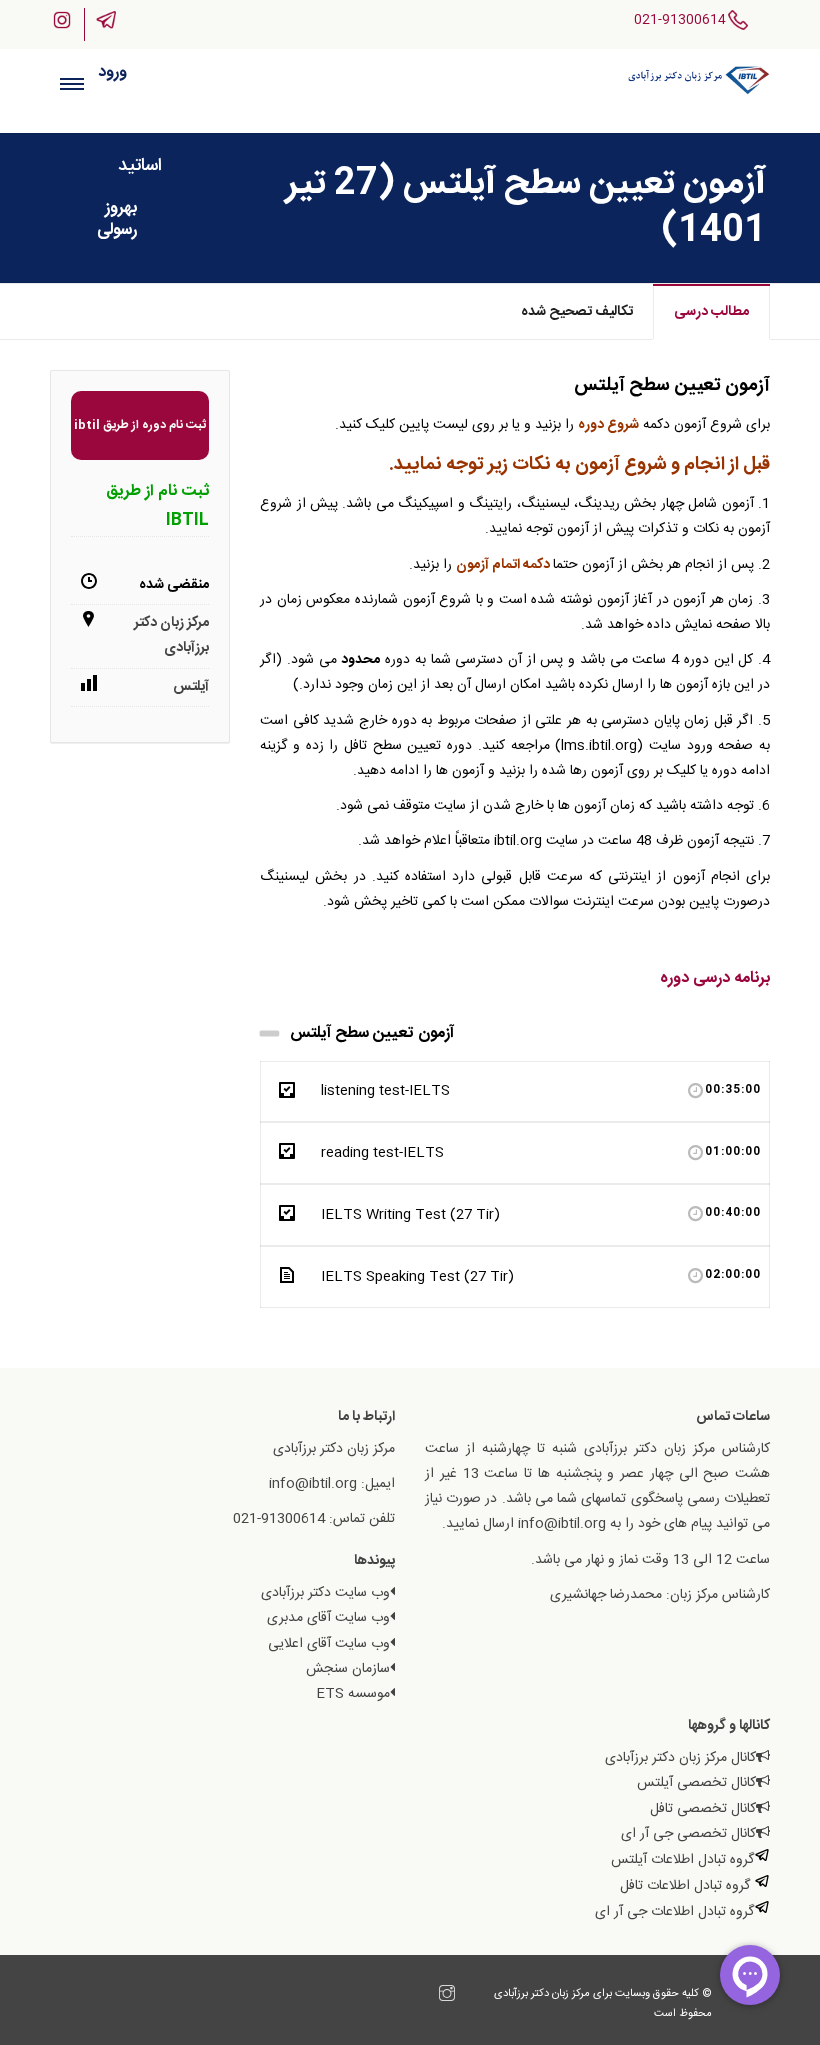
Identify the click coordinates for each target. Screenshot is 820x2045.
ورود (112, 72)
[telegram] (427, 1996)
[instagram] (447, 1996)
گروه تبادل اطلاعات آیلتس (682, 1860)
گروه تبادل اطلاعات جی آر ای (674, 1912)
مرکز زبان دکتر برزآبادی (171, 635)
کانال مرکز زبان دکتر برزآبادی (680, 1758)
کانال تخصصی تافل (703, 1809)
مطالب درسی (711, 312)
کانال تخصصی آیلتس (696, 1783)
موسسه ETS (353, 1694)
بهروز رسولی (117, 219)
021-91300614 (680, 20)
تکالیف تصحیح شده (577, 312)
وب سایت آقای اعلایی (329, 1644)
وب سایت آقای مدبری (328, 1618)
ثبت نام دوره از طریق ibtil (140, 425)
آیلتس (191, 687)
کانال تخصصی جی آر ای (688, 1834)
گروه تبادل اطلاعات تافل (687, 1886)
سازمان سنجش (348, 1669)
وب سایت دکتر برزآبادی (325, 1593)
